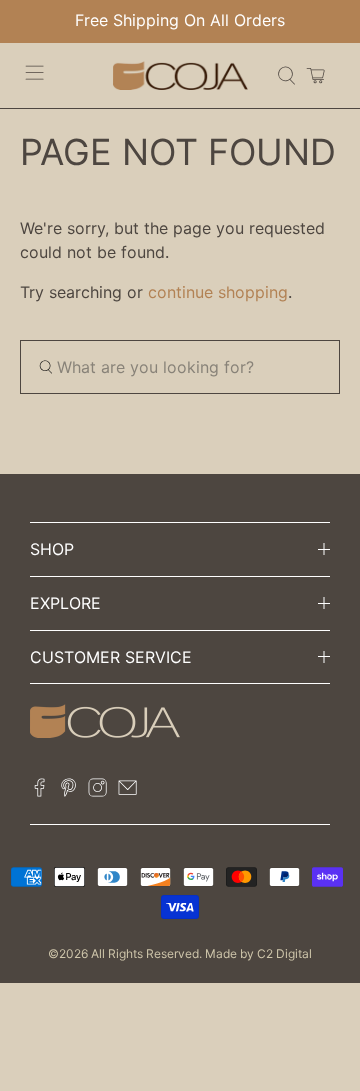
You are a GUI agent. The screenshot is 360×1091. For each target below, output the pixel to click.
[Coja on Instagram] (97, 792)
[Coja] (180, 75)
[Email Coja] (127, 792)
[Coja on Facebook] (39, 792)
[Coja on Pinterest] (68, 792)
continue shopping (218, 292)
